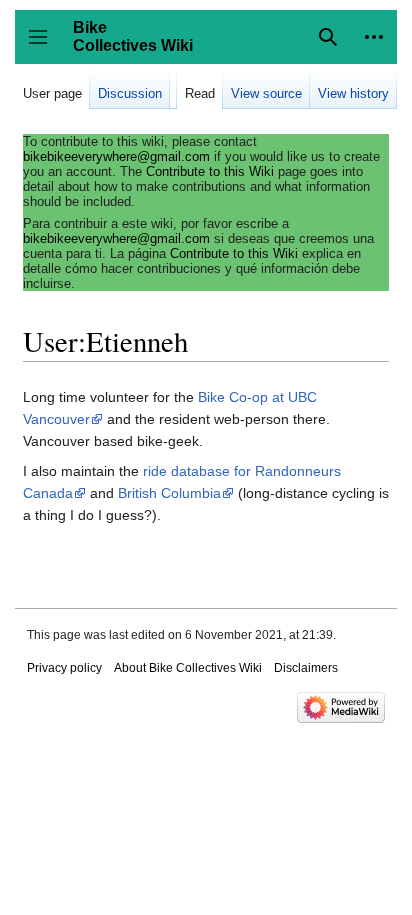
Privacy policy (64, 668)
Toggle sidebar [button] (44, 46)
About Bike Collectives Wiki (188, 668)
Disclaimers (306, 668)
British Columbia (169, 493)
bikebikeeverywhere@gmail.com (116, 156)
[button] (374, 37)
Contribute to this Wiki (210, 171)
